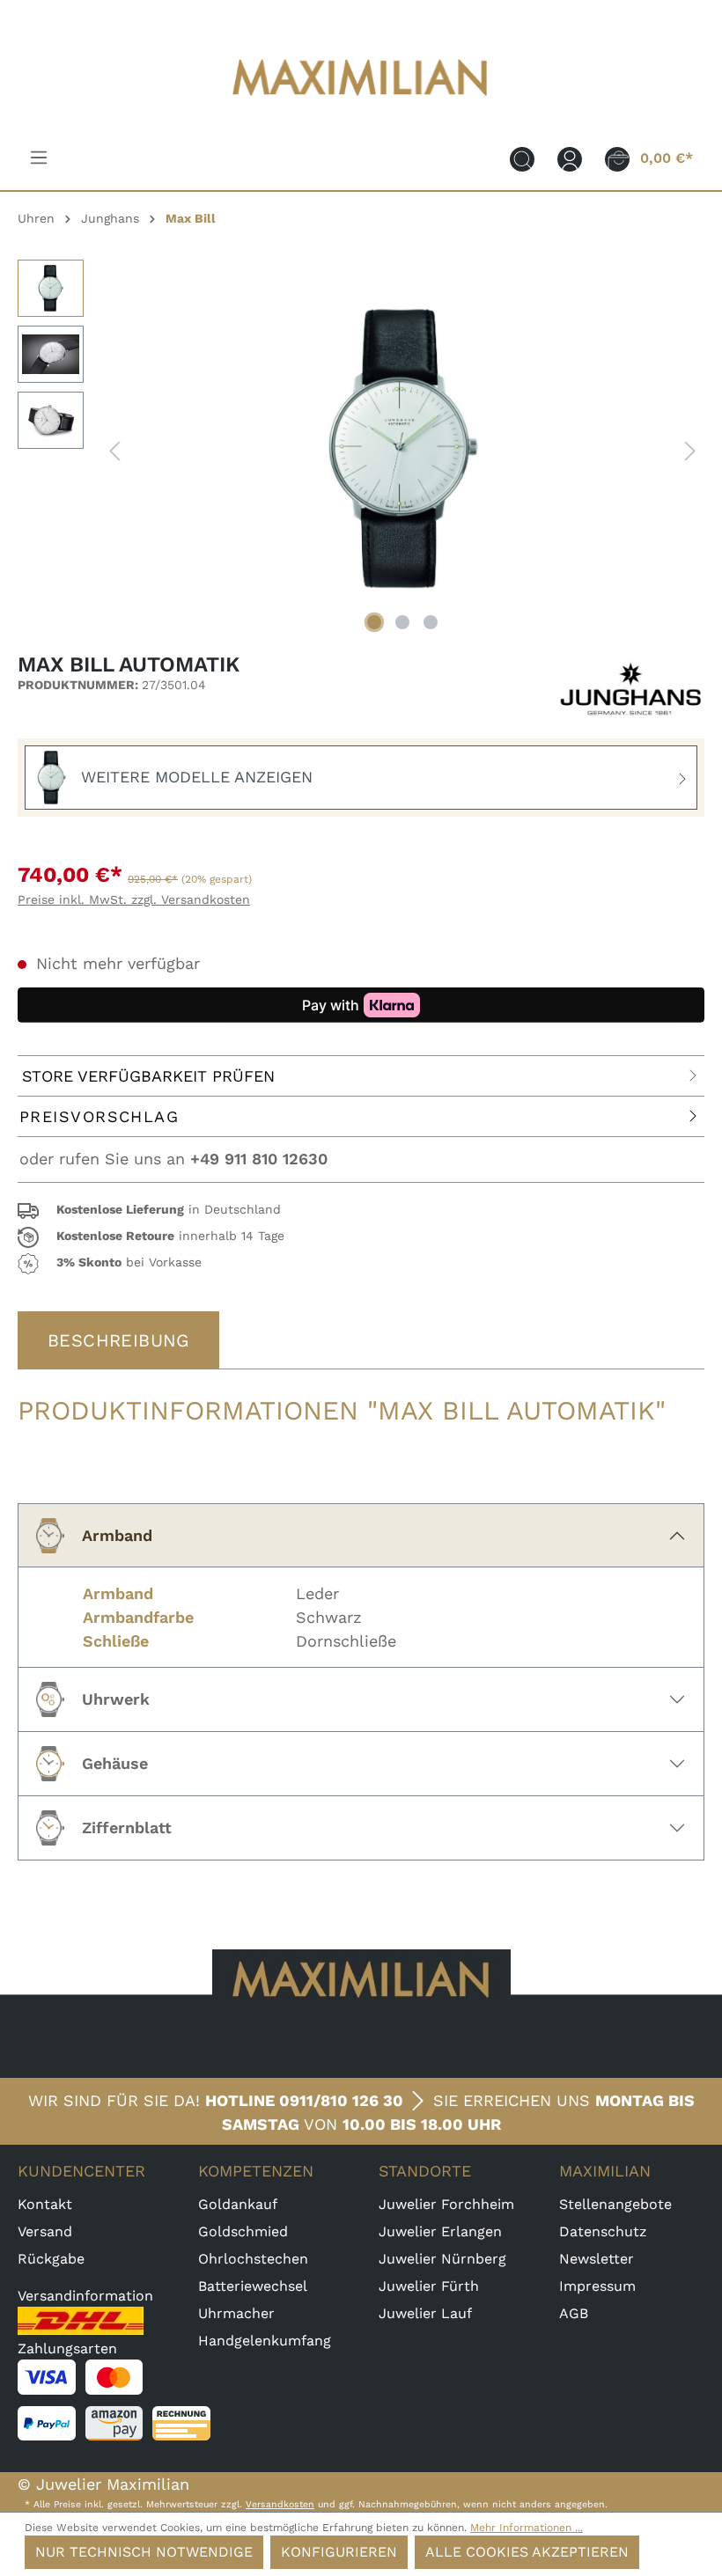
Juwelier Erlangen (440, 2231)
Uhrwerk (116, 1699)
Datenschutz (603, 2231)
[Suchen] (522, 158)
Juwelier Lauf (425, 2313)
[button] (361, 1211)
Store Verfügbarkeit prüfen (148, 1076)
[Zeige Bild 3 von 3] (431, 622)
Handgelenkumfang (265, 2341)
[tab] (118, 1340)
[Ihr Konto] (570, 158)
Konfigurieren (339, 2552)
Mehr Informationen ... (527, 2528)
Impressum (597, 2286)
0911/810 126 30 (341, 2100)
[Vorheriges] (114, 449)
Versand (45, 2231)
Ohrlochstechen (253, 2259)
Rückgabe (51, 2259)
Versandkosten (280, 2504)
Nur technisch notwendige (144, 2552)
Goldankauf (238, 2204)
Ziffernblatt (127, 1827)
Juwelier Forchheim (446, 2204)
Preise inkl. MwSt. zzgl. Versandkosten (134, 899)
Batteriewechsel (253, 2286)
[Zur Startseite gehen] (361, 107)
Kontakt (45, 2204)
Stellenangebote (615, 2204)
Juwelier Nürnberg (442, 2259)
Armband (117, 1535)
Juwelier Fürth (429, 2286)
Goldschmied (243, 2231)
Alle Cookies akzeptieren (527, 2552)
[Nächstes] (690, 449)
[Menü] (39, 158)
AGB (574, 2313)
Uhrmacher (236, 2313)
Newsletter (597, 2259)
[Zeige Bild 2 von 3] (402, 622)
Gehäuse (115, 1763)
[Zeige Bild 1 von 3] (374, 622)
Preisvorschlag (99, 1116)
